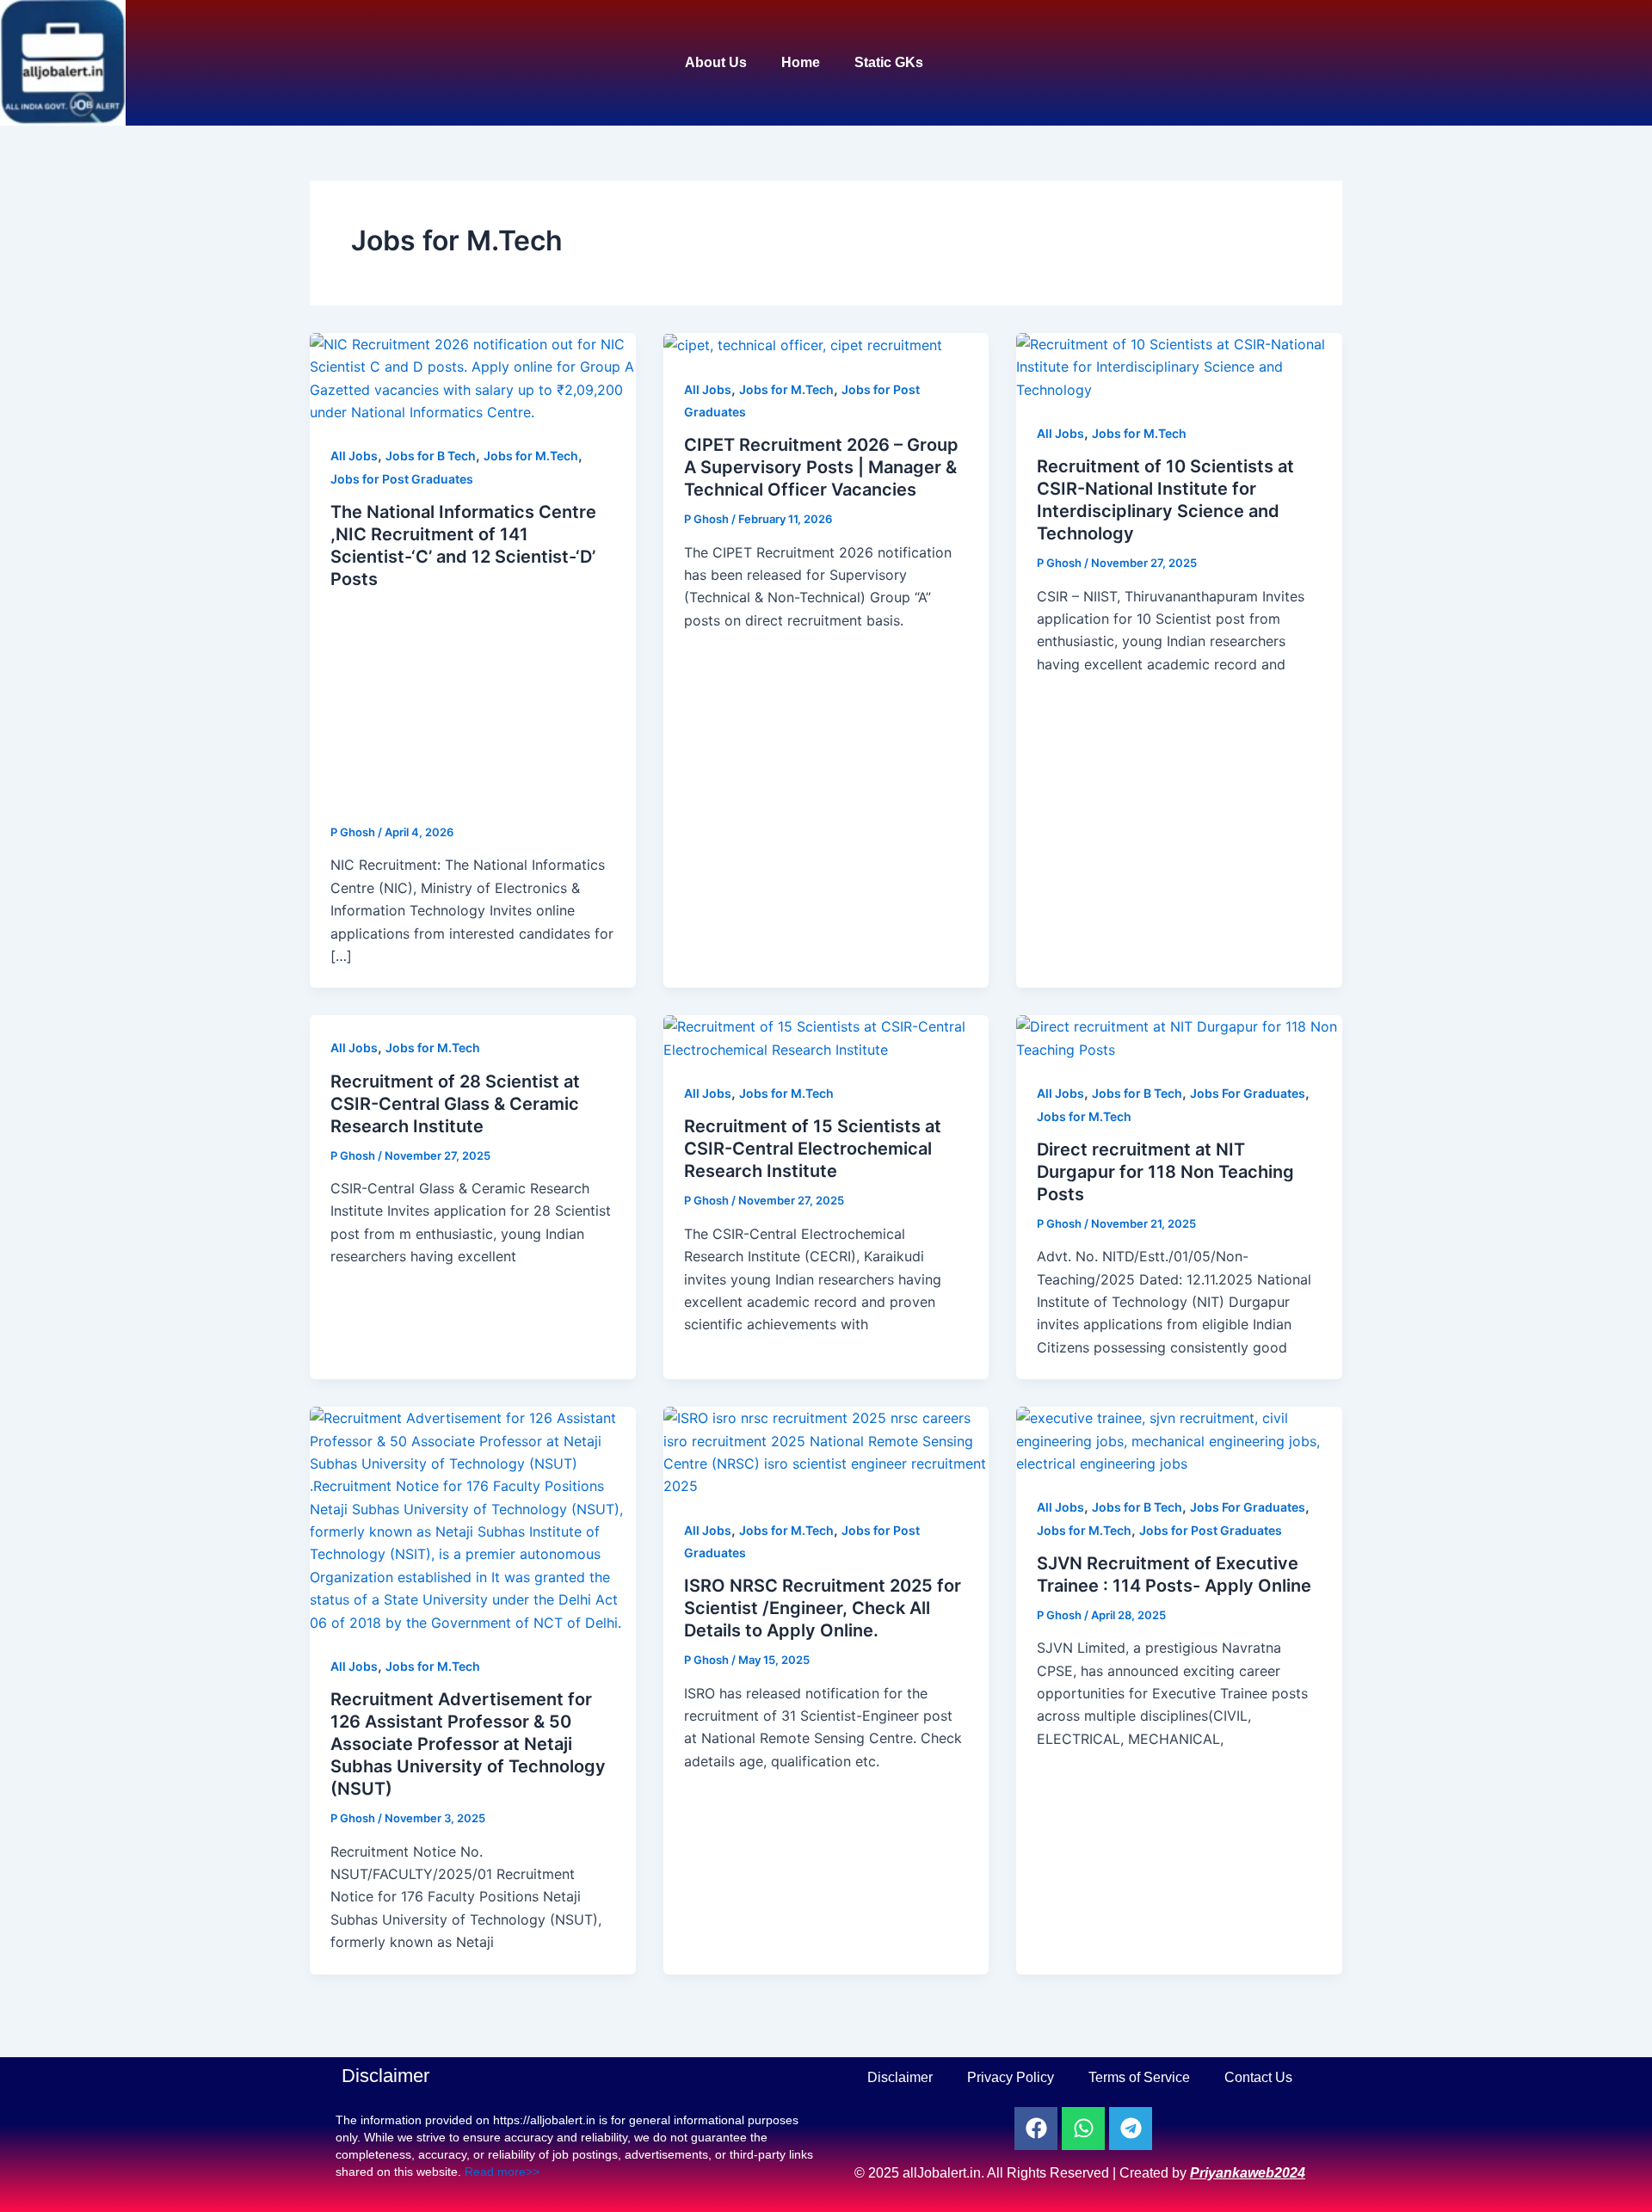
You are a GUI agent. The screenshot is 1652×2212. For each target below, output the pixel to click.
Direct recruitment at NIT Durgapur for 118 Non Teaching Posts (1165, 1172)
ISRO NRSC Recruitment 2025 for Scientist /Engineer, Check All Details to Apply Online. (823, 1608)
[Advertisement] (473, 708)
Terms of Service (1139, 2077)
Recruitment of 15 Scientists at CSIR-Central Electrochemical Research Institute (813, 1149)
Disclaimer (900, 2077)
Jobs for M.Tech (531, 456)
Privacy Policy (1011, 2077)
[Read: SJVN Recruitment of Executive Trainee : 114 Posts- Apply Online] (1179, 1439)
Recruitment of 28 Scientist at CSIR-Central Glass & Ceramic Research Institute (455, 1104)
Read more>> (502, 2172)
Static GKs (889, 62)
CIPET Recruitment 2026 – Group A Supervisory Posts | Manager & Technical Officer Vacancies (821, 467)
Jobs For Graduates (1248, 1093)
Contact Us (1258, 2077)
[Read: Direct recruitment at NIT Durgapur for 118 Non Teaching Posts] (1179, 1037)
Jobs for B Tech (431, 456)
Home (801, 62)
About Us (716, 62)
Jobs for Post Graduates (402, 479)
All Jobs (354, 456)
